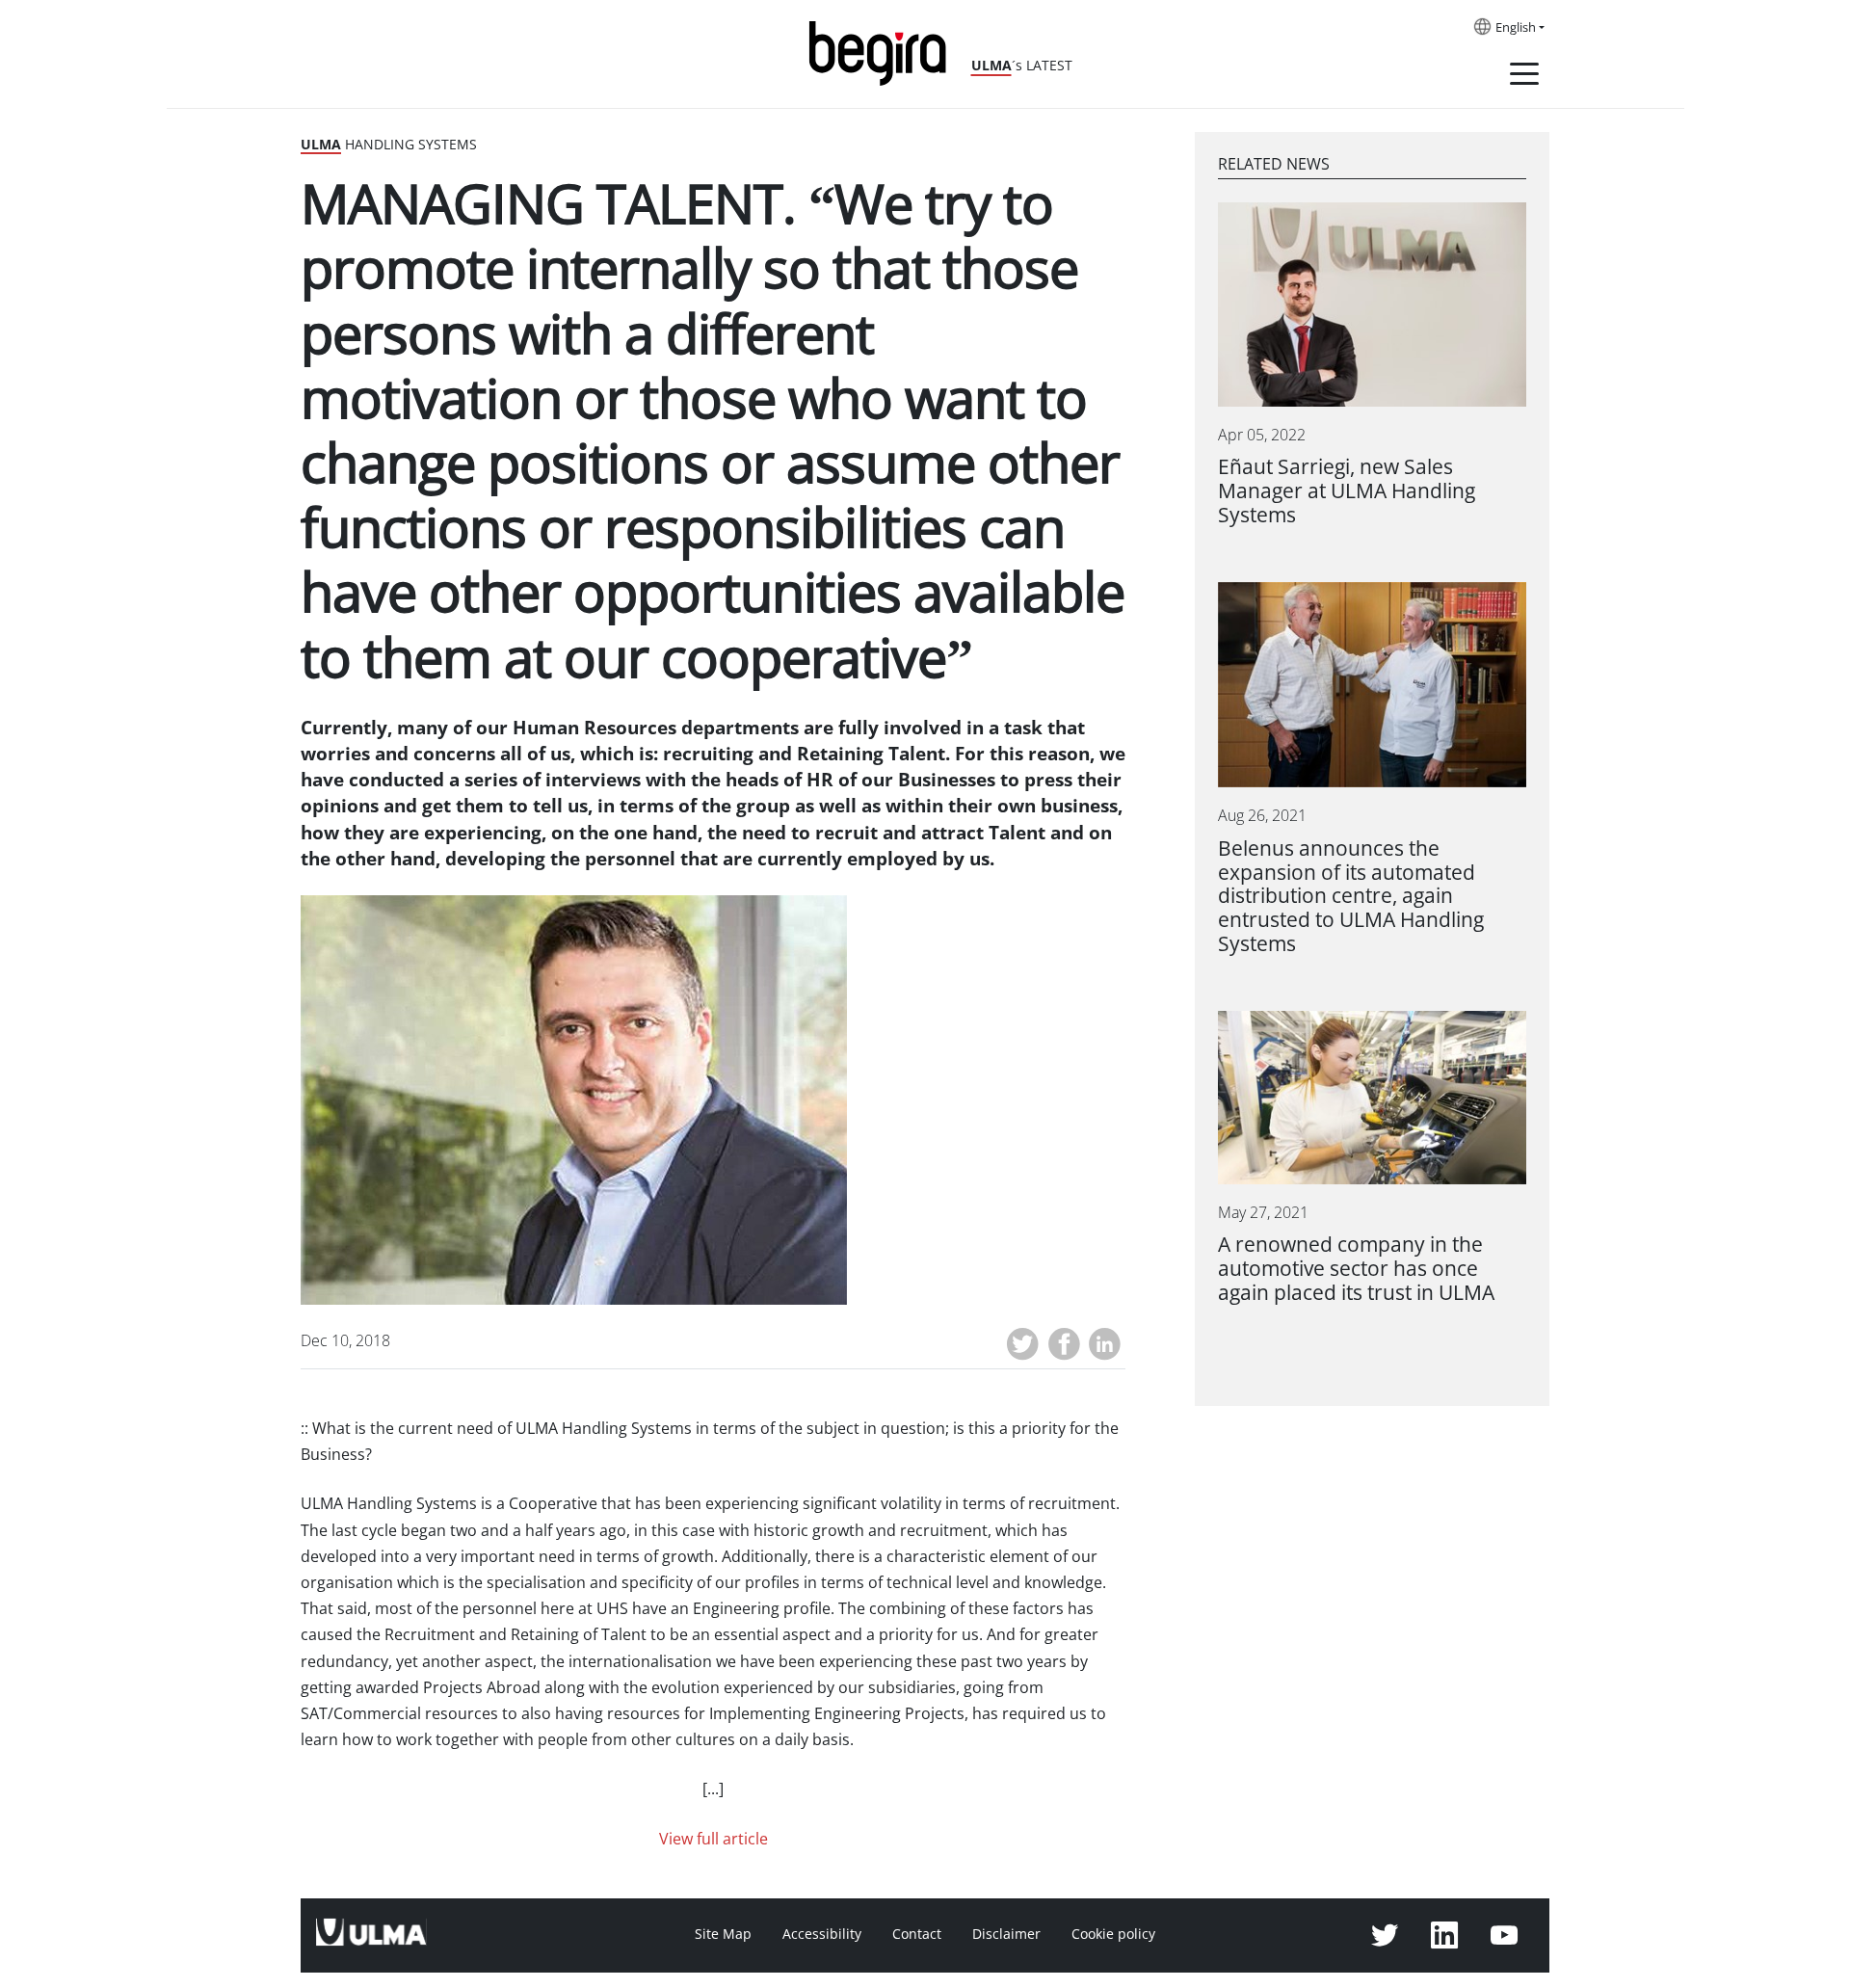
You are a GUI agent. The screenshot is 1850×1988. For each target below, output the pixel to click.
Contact (917, 1934)
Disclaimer (1006, 1934)
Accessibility (822, 1934)
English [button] (1516, 28)
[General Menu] (1524, 77)
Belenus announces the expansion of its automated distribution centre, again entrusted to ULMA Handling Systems (1351, 897)
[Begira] (885, 52)
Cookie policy (1113, 1934)
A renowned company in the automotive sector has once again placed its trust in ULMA (1356, 1269)
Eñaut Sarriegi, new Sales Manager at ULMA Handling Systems (1347, 491)
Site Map (723, 1934)
